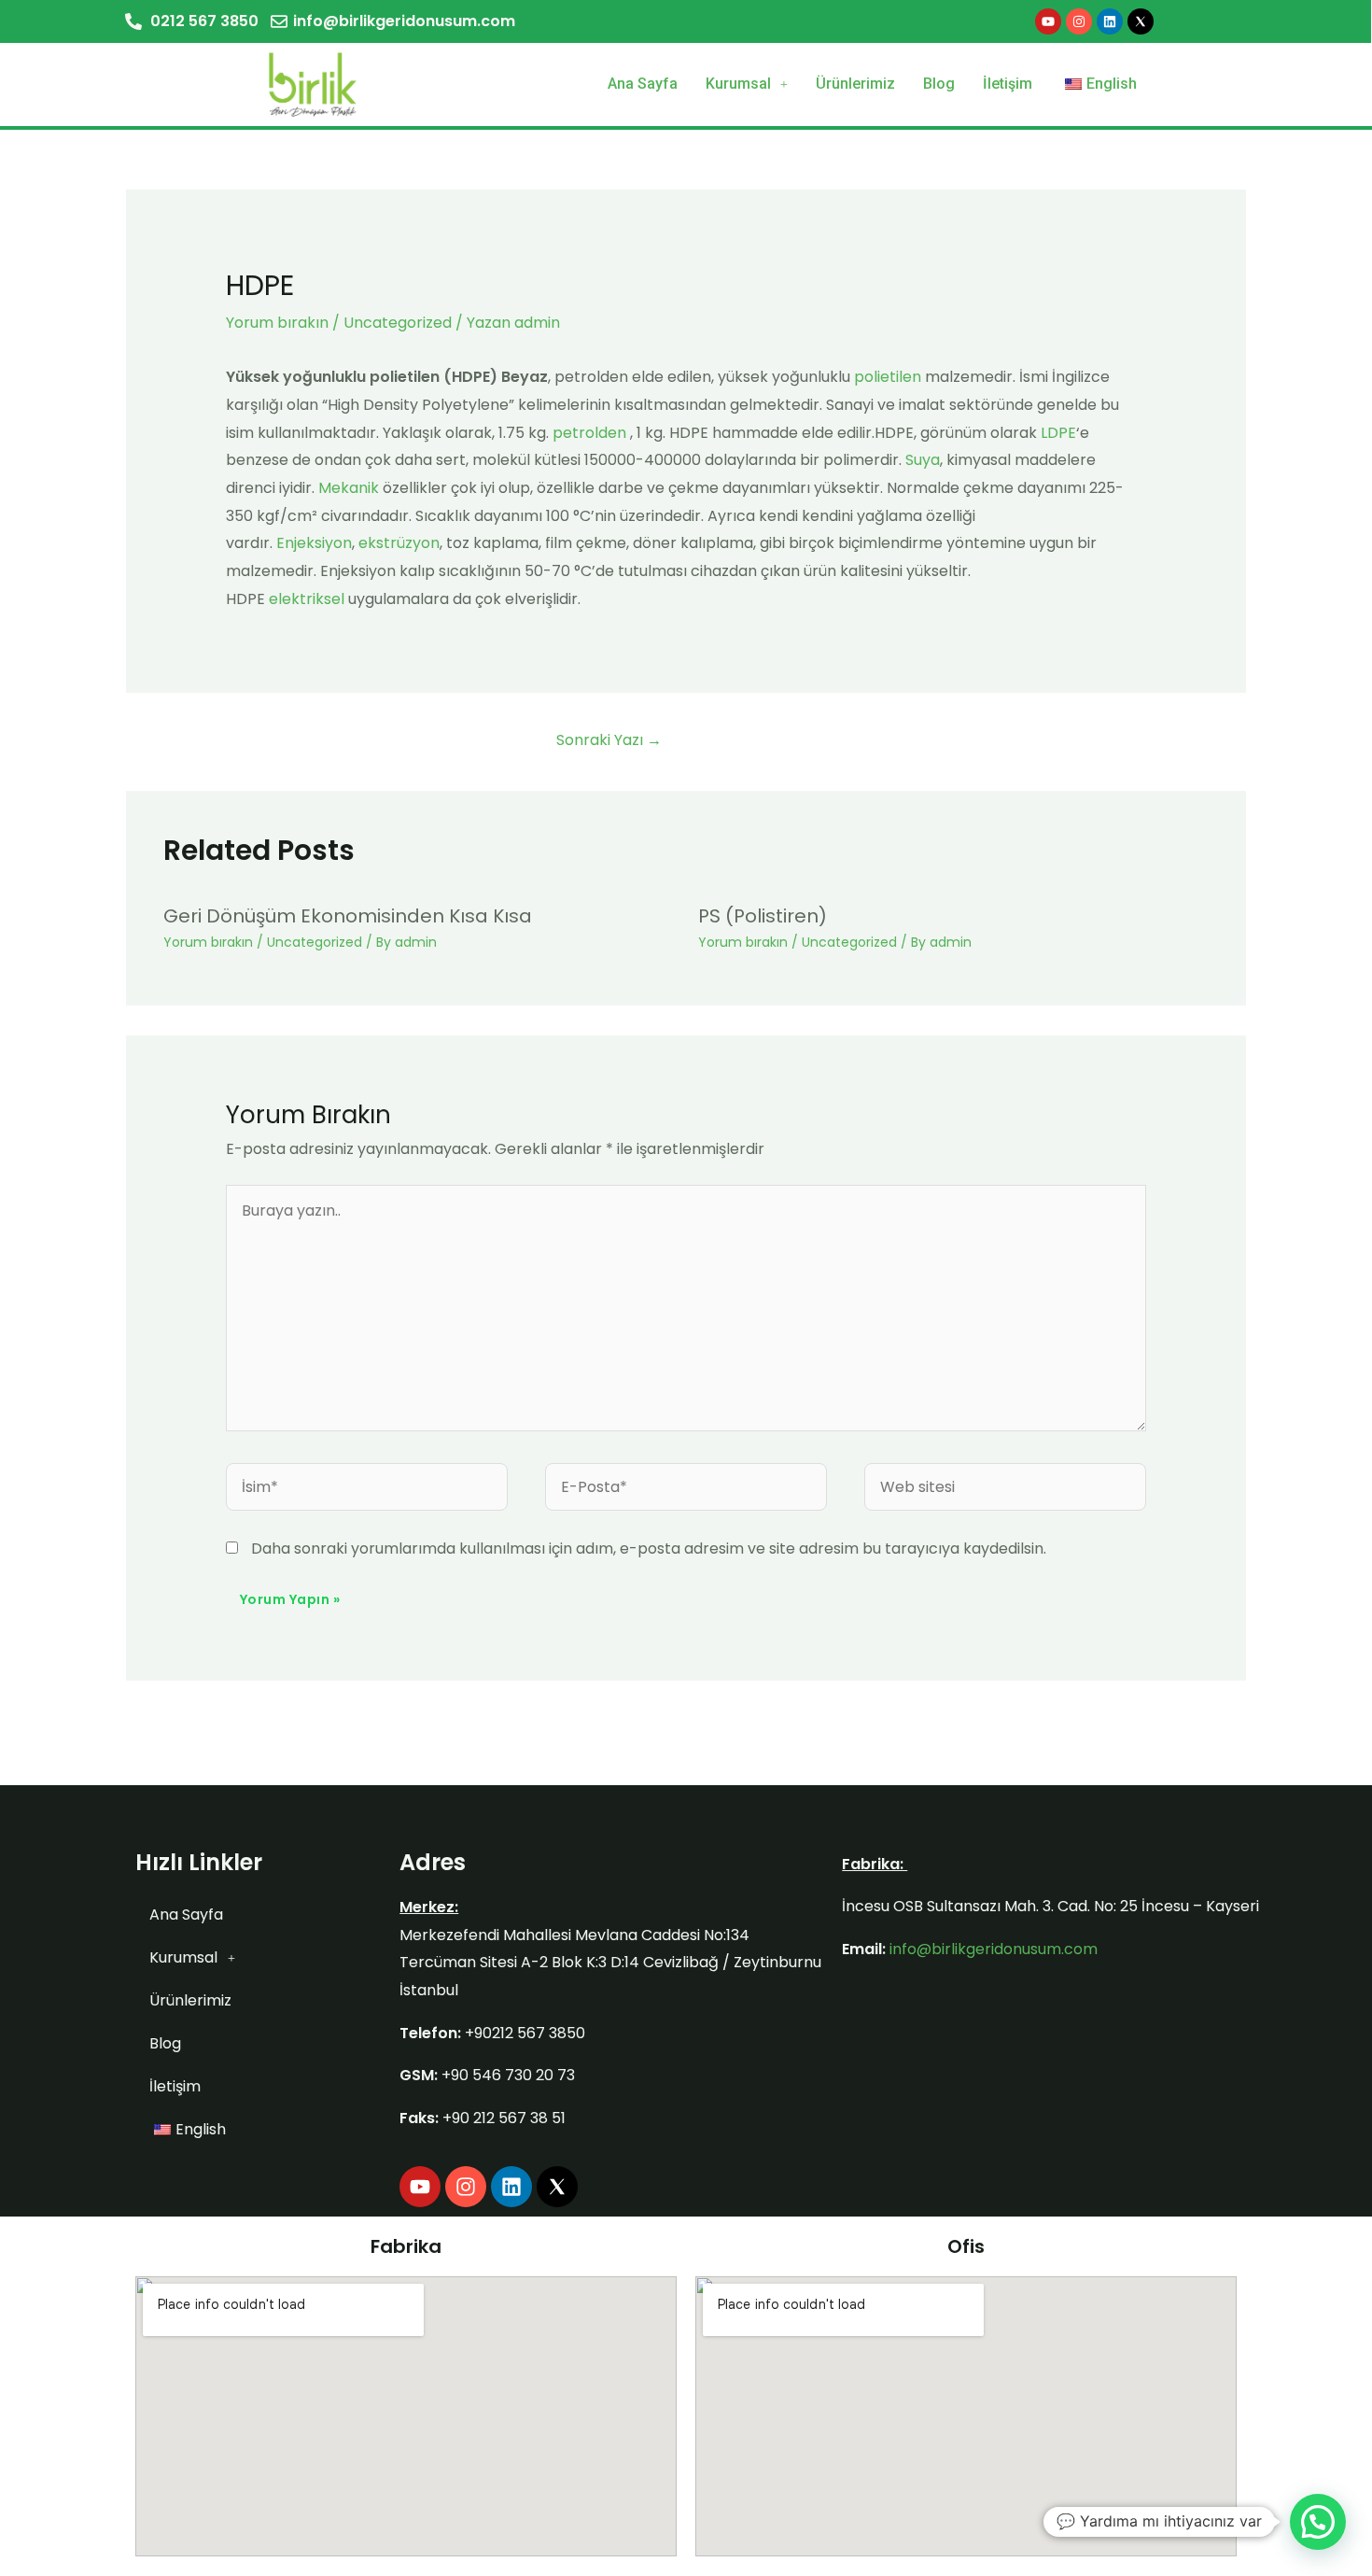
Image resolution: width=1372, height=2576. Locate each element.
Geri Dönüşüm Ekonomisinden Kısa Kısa (348, 916)
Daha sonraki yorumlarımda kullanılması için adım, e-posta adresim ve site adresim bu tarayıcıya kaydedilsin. (649, 1548)
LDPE (1058, 433)
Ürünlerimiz (855, 84)
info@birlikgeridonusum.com (994, 1949)
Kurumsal (738, 84)
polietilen (888, 377)
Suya (923, 460)
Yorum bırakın (277, 323)
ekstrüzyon (399, 543)
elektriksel (307, 599)
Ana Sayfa (643, 84)
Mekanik (349, 488)
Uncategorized (398, 323)
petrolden (589, 433)
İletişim (1008, 84)
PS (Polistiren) (763, 916)
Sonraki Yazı (609, 740)
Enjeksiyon (314, 543)
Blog (939, 84)
